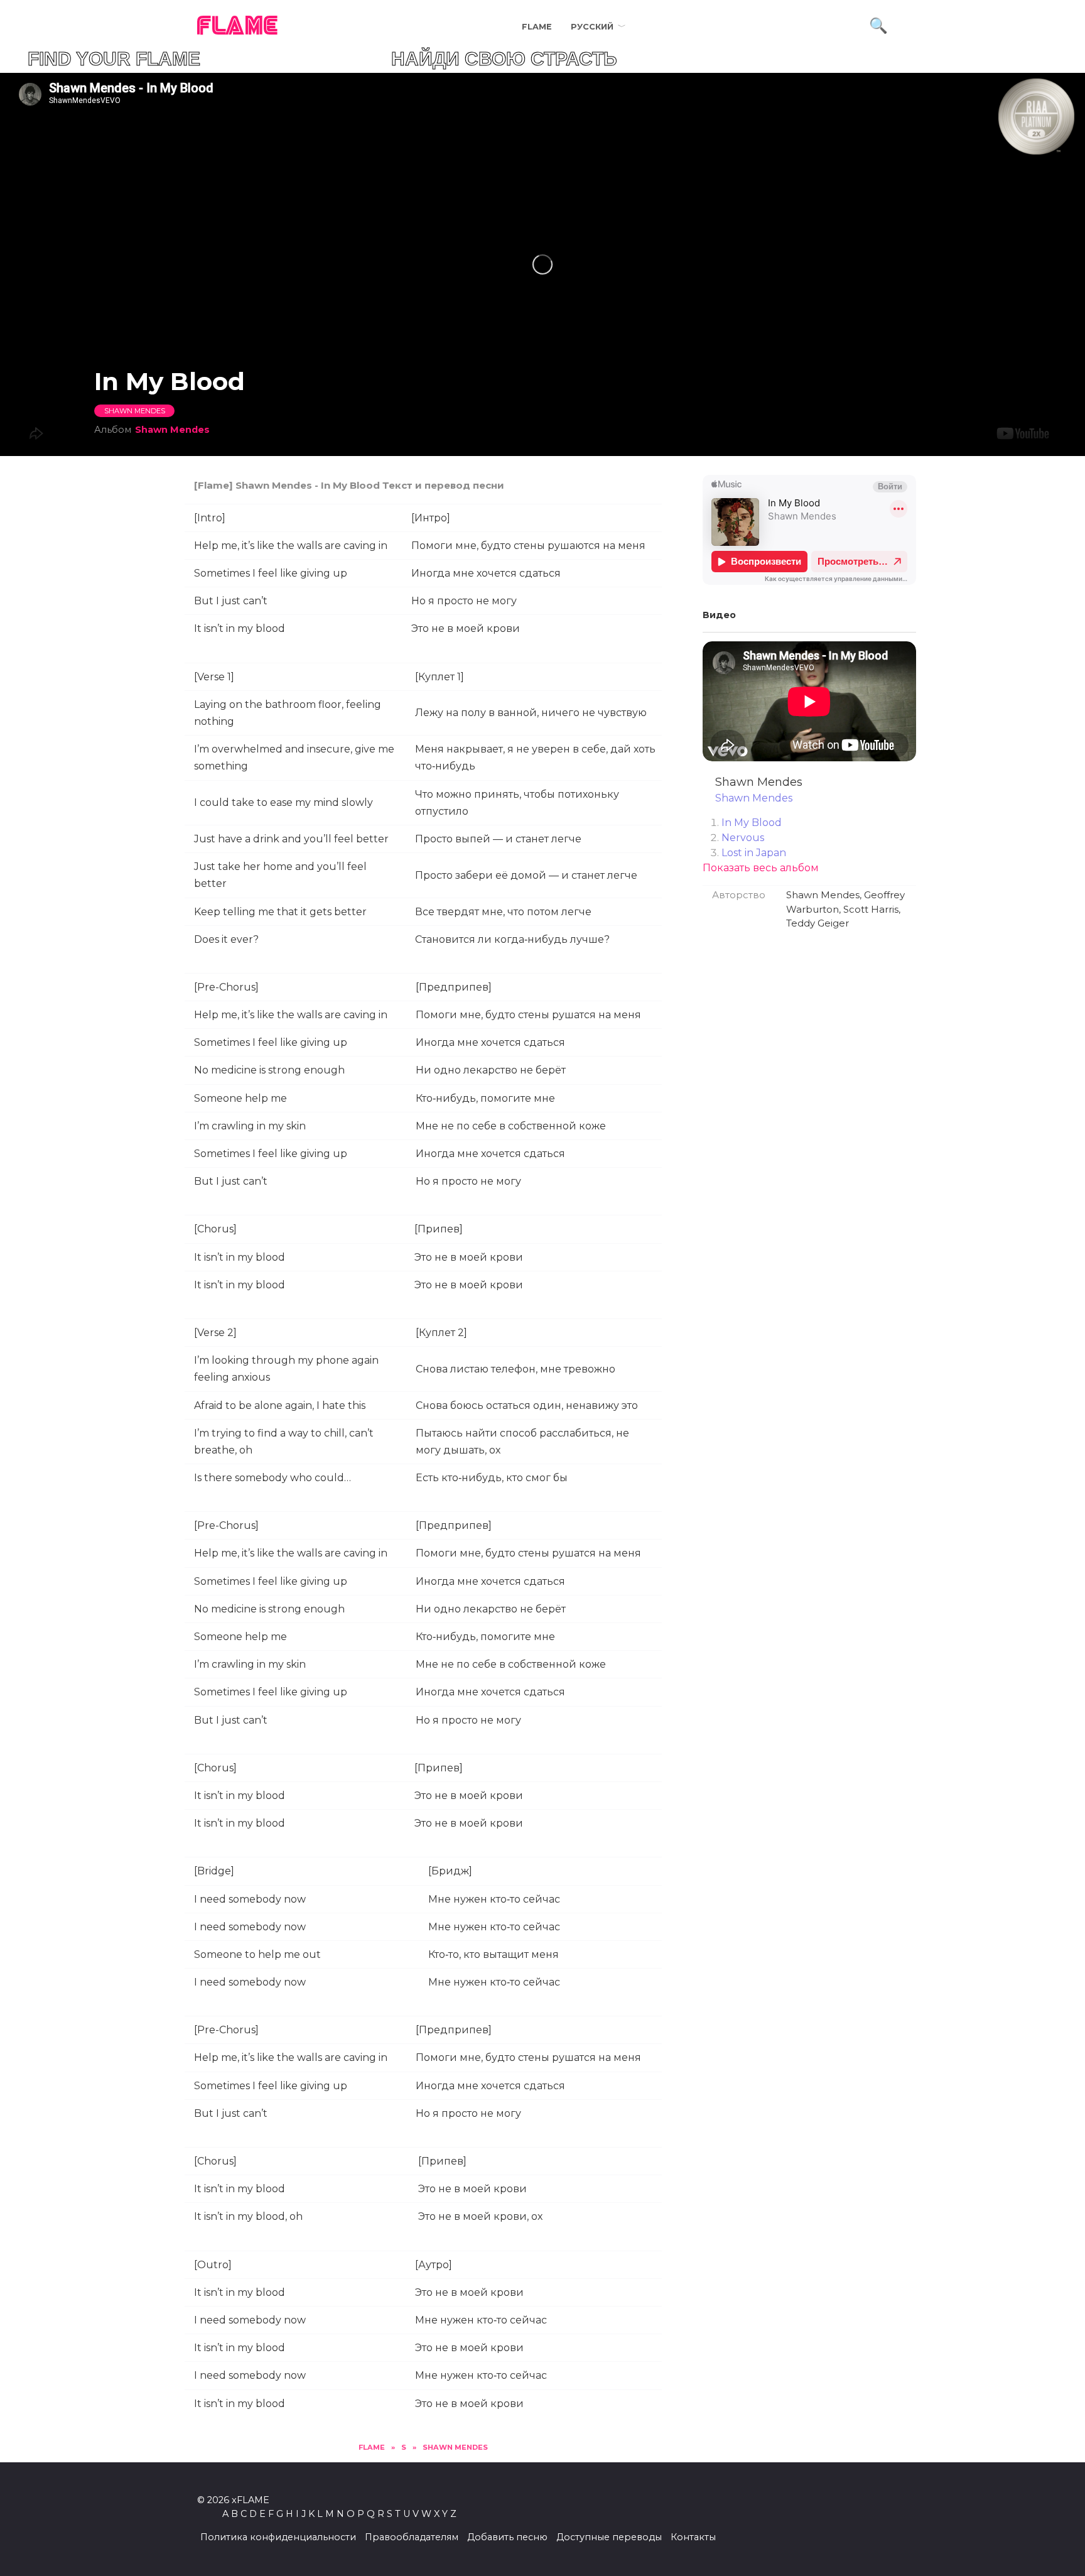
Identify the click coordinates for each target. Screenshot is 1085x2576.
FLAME (238, 27)
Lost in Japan (754, 853)
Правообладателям (412, 2537)
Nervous (743, 838)
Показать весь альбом (761, 868)
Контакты (693, 2537)
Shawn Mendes (135, 411)
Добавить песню (507, 2537)
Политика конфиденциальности (278, 2537)
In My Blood (752, 823)
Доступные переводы (609, 2537)
